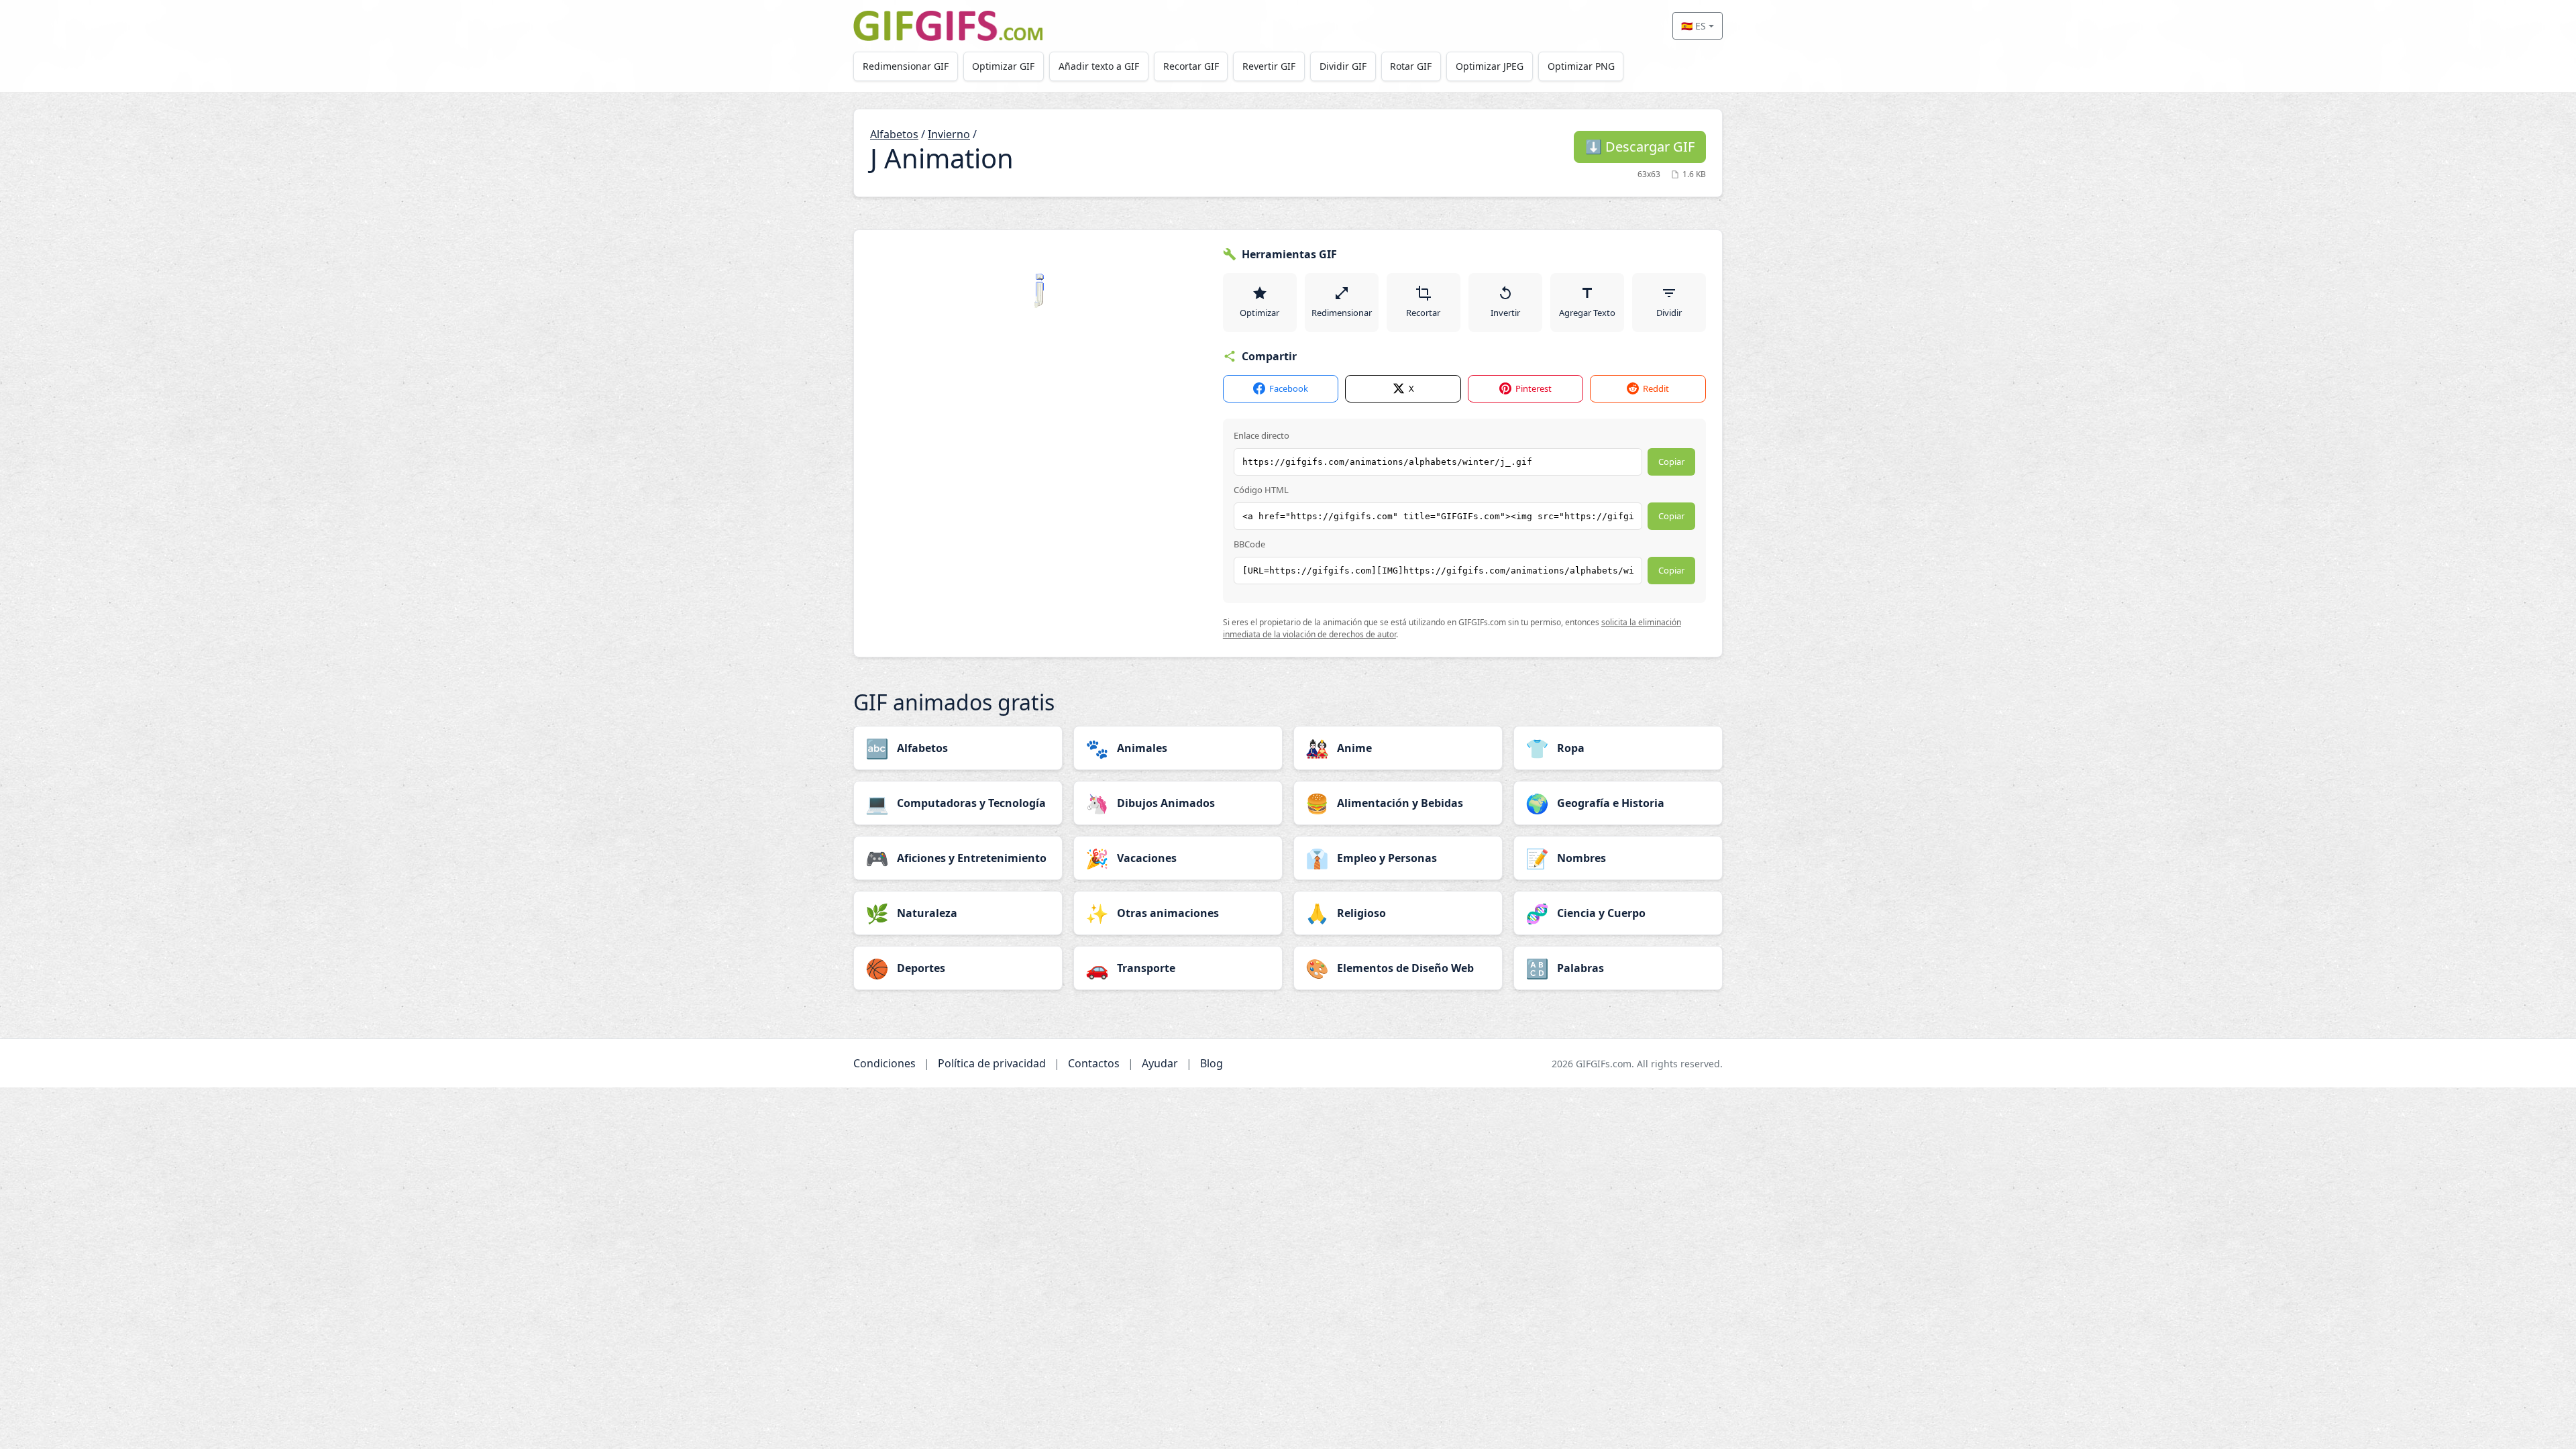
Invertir (1505, 313)
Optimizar (1259, 313)
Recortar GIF (1191, 66)
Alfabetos (894, 134)
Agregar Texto (1587, 313)
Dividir (1669, 313)
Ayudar (1160, 1063)
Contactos (1094, 1063)
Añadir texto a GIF (1099, 66)
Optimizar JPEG (1490, 66)
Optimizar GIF (1003, 66)
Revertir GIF (1269, 66)
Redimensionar (1342, 313)
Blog (1212, 1063)
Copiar (1671, 462)
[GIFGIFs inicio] (948, 26)
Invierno (949, 134)
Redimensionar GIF (906, 66)
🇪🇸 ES (1694, 26)
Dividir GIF (1343, 66)
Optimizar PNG (1581, 66)
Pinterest (1534, 388)
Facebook (1289, 388)
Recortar (1423, 313)
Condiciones (884, 1063)
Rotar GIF (1411, 66)
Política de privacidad (992, 1063)
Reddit (1656, 388)
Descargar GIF (1640, 147)
